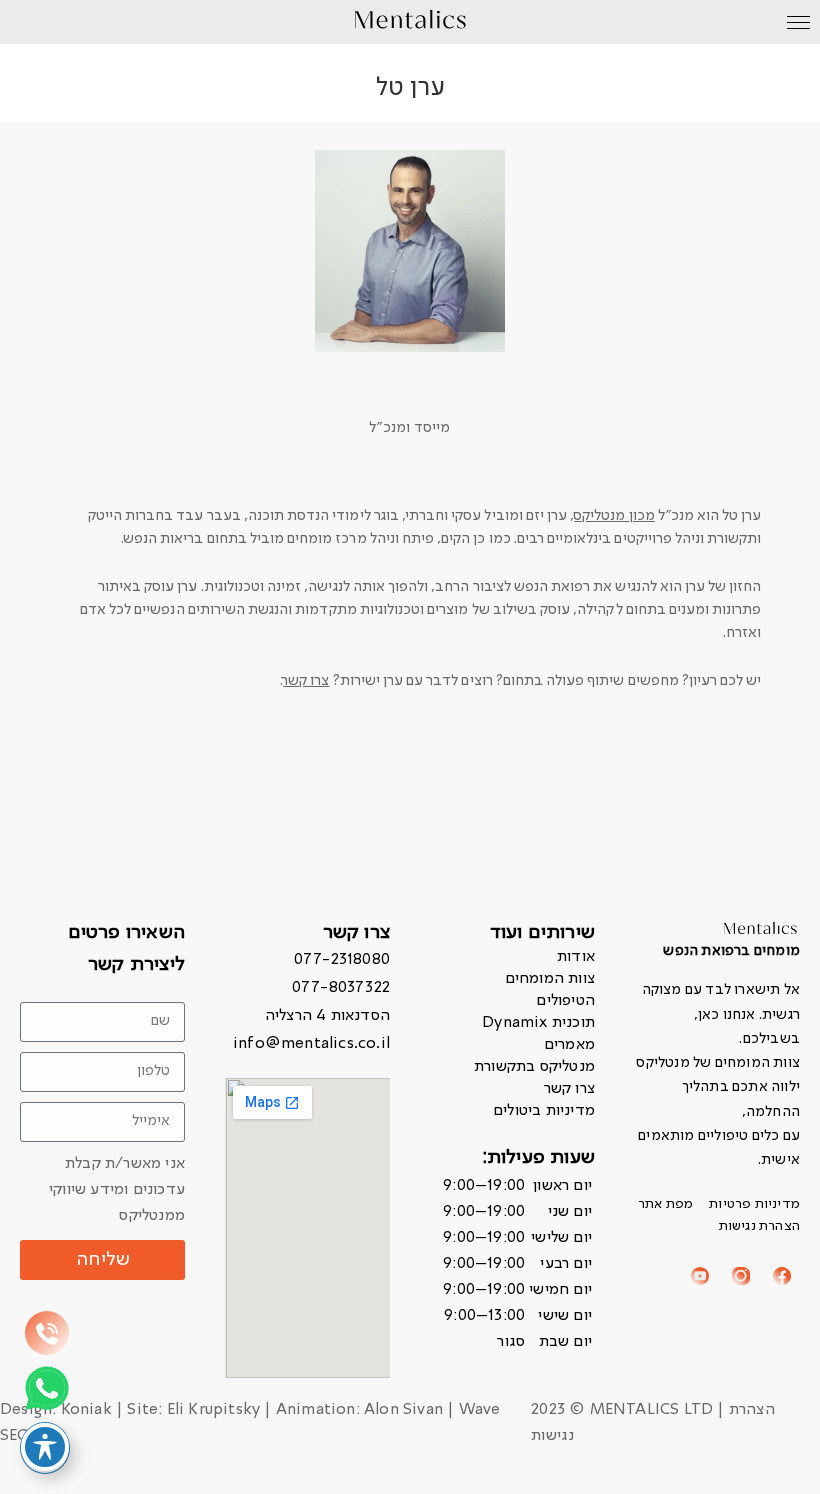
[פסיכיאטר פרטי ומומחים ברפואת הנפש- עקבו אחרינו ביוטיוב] (700, 1276)
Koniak (86, 1410)
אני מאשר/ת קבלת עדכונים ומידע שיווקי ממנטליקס (117, 1190)
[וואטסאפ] (47, 1388)
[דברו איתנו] (47, 1333)
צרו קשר (306, 681)
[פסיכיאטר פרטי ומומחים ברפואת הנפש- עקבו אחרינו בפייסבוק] (782, 1276)
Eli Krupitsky (214, 1410)
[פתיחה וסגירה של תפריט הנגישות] (45, 1447)
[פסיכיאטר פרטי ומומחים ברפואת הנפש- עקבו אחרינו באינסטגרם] (741, 1276)
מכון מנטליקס (614, 516)
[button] (512, 1264)
